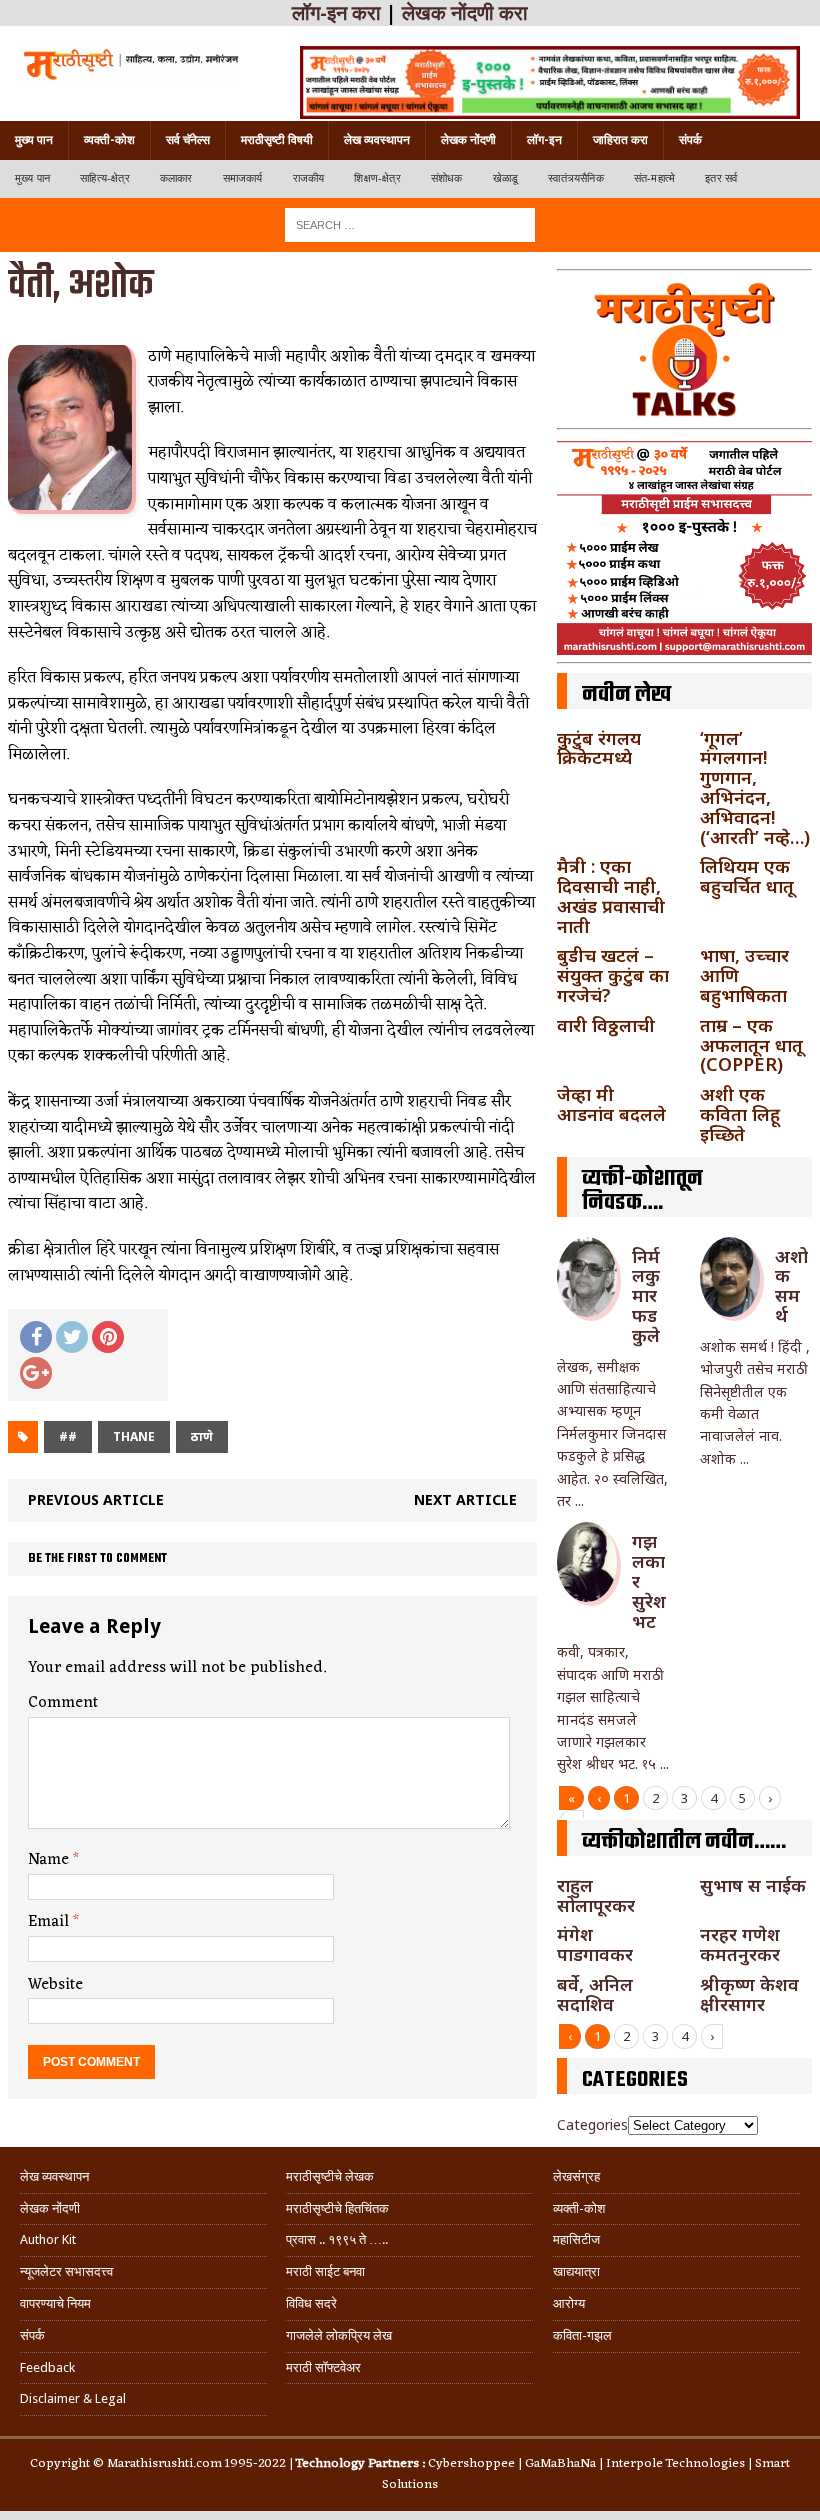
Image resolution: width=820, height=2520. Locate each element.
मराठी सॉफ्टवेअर (323, 2367)
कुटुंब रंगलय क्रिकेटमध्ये (599, 748)
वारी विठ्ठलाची (606, 1025)
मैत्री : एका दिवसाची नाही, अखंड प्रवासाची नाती (611, 895)
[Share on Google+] (36, 1373)
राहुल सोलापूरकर (596, 1895)
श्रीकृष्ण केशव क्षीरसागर (749, 1994)
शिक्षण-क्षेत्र (377, 178)
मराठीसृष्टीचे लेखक (330, 2176)
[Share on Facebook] (36, 1337)
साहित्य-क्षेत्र (105, 178)
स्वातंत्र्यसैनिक (576, 178)
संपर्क (690, 140)
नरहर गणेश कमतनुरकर (740, 1944)
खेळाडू (506, 178)
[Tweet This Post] (72, 1337)
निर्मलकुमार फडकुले (646, 1295)
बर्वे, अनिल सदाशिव (595, 1994)
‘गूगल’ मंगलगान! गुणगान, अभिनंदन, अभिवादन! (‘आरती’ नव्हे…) (755, 787)
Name (50, 1860)
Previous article (96, 1499)
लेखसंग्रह (576, 2176)
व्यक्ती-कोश (109, 140)
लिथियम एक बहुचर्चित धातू (747, 876)
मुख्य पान (34, 140)
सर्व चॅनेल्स (188, 140)
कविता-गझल (582, 2335)
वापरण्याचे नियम (55, 2303)
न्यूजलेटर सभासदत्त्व (66, 2271)
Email (50, 1922)
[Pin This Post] (108, 1337)
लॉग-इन (544, 140)
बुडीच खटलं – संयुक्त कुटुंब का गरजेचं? (613, 975)
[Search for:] (410, 223)
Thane (134, 1436)
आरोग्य (569, 2303)
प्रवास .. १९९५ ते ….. (337, 2239)
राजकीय (309, 178)
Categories (592, 2124)
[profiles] (130, 63)
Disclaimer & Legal (73, 2398)
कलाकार (176, 178)
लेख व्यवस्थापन (377, 140)
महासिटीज (576, 2239)
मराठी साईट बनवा (325, 2271)
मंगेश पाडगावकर (595, 1944)
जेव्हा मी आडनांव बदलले (611, 1104)
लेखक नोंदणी (468, 140)
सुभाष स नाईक (753, 1885)
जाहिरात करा (620, 140)
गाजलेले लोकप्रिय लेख (339, 2335)
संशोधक (447, 178)
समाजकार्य (243, 178)
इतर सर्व (721, 178)
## (68, 1436)
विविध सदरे (311, 2303)
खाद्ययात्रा (576, 2271)
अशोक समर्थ (791, 1285)
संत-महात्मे (654, 178)
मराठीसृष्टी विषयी (277, 140)
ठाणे (202, 1436)
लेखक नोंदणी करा (465, 13)
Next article (465, 1499)
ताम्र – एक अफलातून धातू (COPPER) (751, 1045)
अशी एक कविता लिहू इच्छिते (740, 1114)
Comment (63, 1703)
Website (55, 1985)
